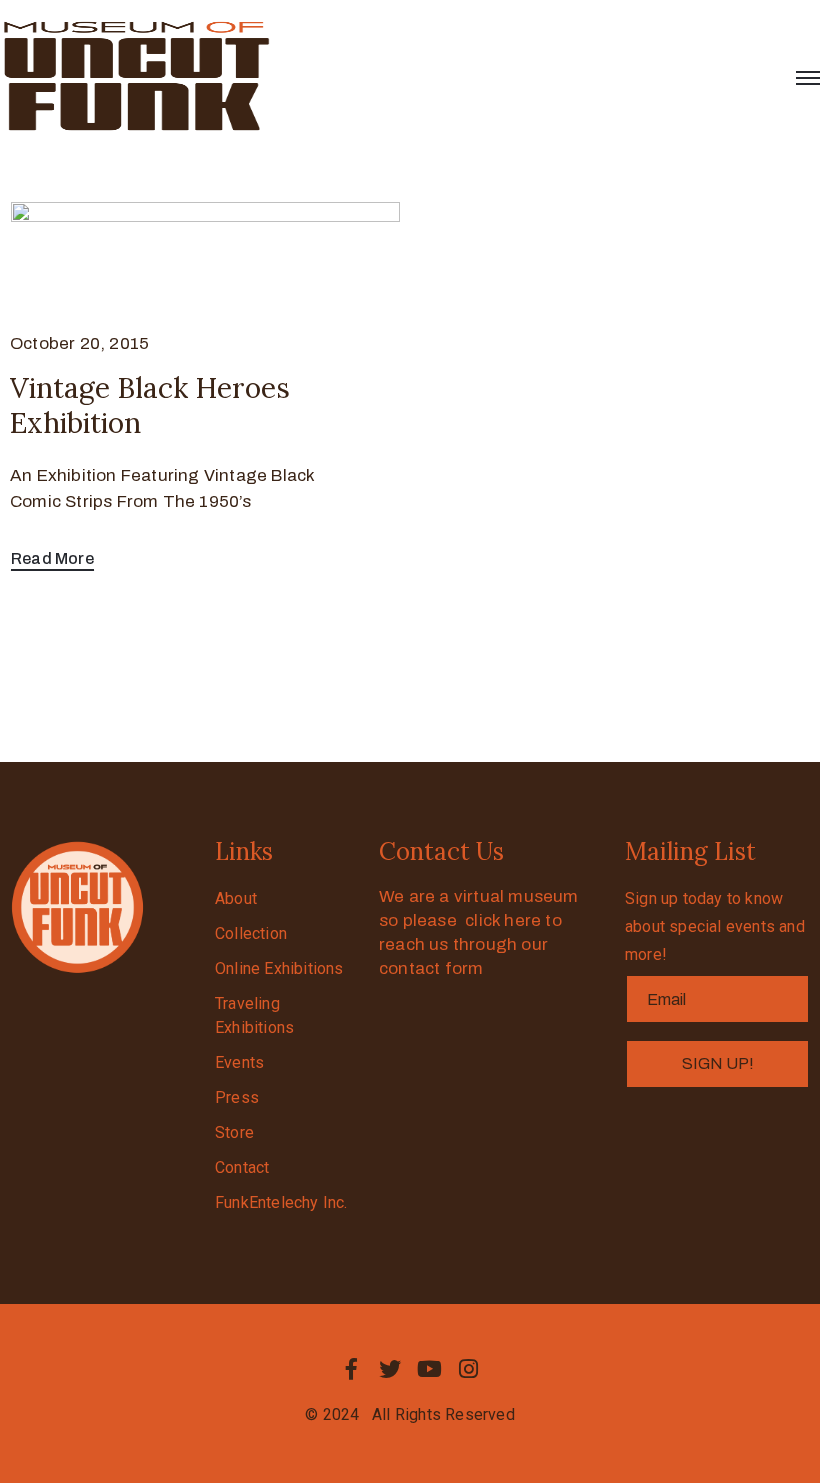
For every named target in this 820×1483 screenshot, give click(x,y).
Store (234, 1132)
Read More (52, 558)
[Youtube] (430, 1369)
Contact (242, 1167)
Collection (251, 933)
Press (237, 1097)
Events (239, 1062)
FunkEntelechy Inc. (281, 1202)
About (236, 898)
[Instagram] (469, 1369)
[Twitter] (390, 1369)
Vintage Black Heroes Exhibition (150, 405)
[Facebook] (351, 1369)
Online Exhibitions (279, 968)
